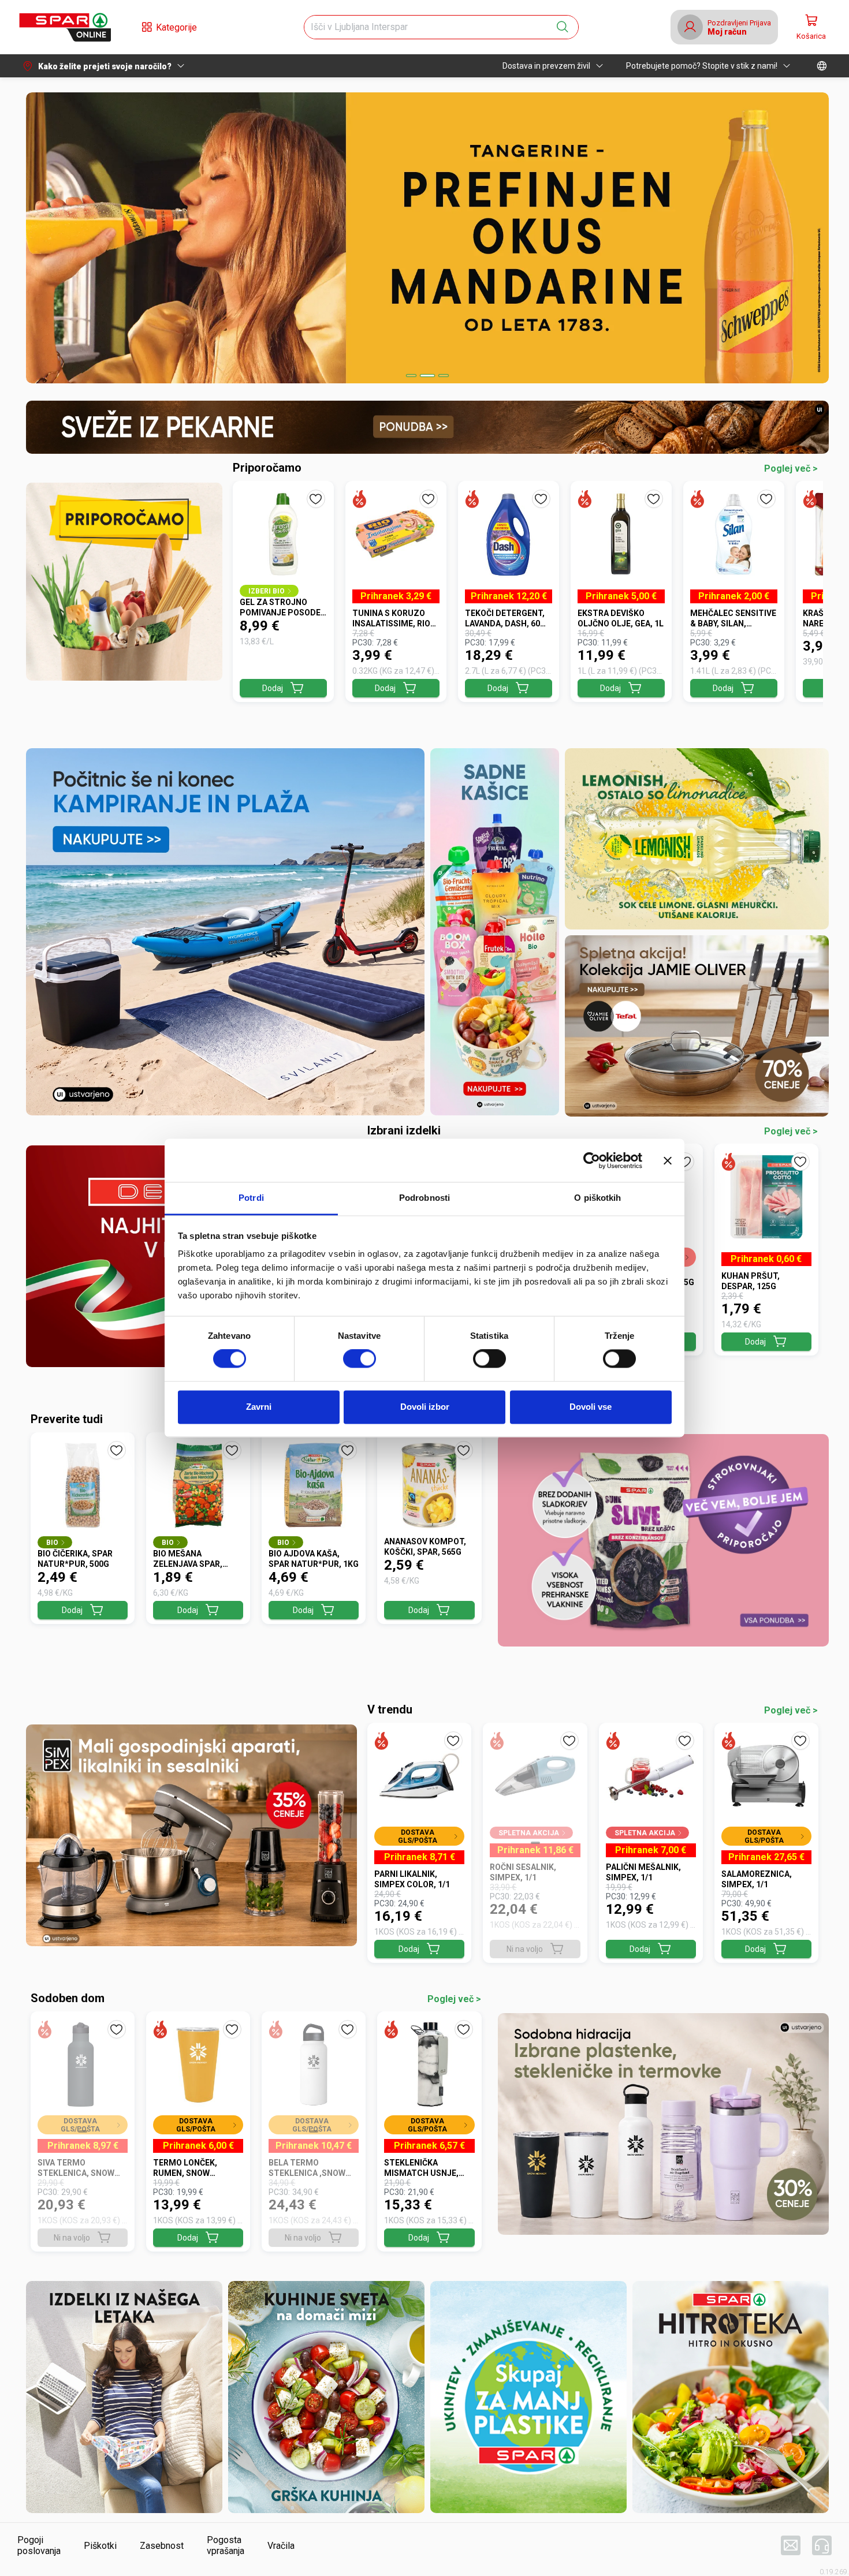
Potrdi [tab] (251, 1198)
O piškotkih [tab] (597, 1198)
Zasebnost (162, 2546)
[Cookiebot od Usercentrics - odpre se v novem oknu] (592, 1160)
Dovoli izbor (425, 1407)
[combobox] (431, 27)
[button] (65, 27)
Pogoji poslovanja (39, 2545)
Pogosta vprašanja (226, 2545)
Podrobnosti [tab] (425, 1198)
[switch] (360, 1359)
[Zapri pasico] (668, 1160)
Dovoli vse (591, 1407)
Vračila (281, 2546)
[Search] (563, 27)
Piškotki (100, 2546)
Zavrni (259, 1407)
